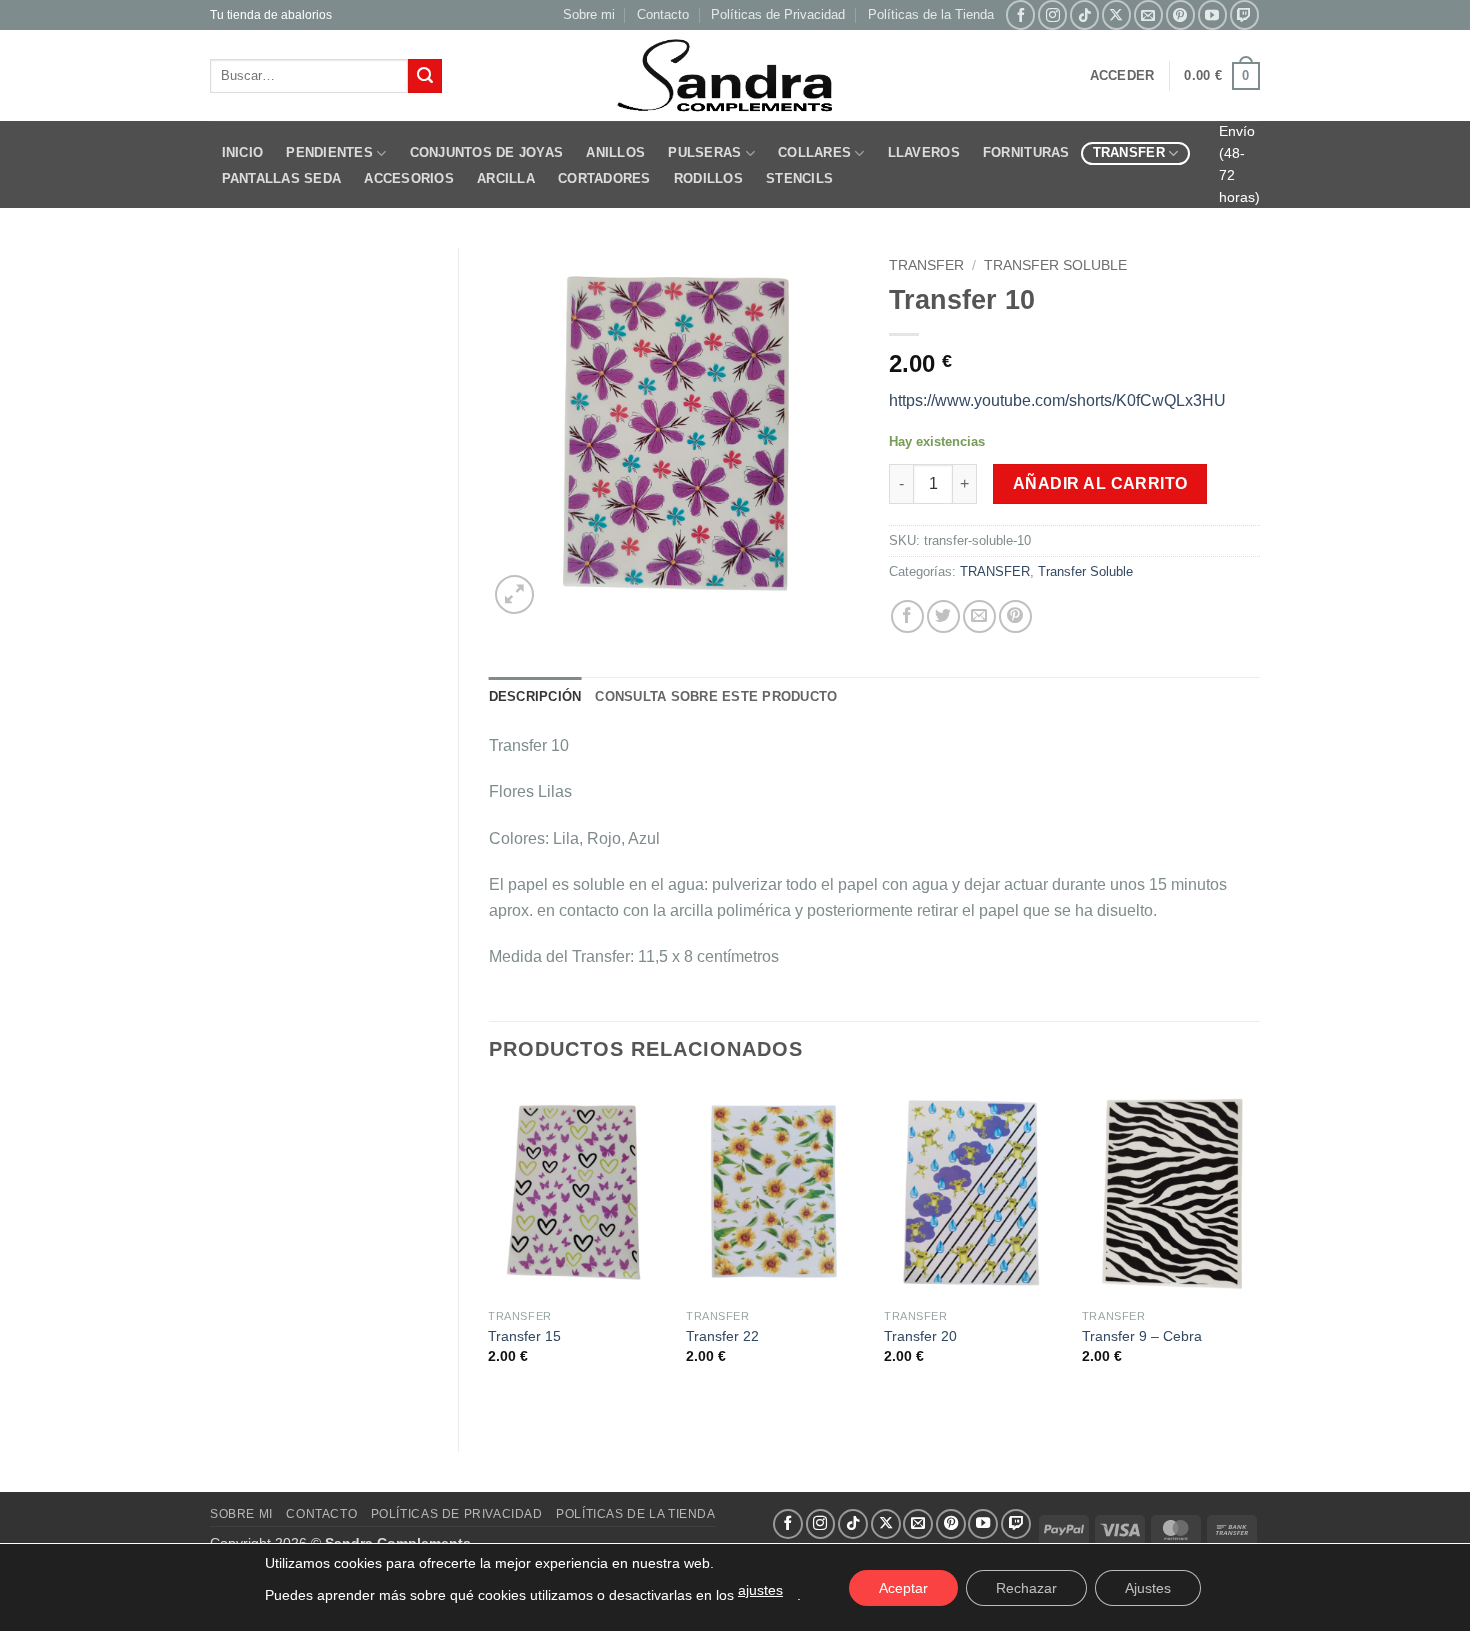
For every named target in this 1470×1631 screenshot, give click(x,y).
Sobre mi (589, 14)
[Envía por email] (979, 616)
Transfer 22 (722, 1336)
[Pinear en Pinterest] (1015, 616)
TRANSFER (1129, 152)
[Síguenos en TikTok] (1084, 14)
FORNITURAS (1026, 152)
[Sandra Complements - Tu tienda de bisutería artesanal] (735, 76)
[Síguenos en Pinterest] (1180, 14)
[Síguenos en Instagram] (1052, 14)
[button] (1122, 76)
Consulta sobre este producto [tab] (716, 696)
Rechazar (1026, 1588)
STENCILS (799, 178)
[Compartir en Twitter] (943, 616)
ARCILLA (506, 178)
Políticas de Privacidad (778, 14)
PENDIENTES (329, 152)
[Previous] (490, 1252)
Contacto (663, 14)
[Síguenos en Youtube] (1212, 14)
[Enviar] (425, 76)
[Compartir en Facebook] (907, 616)
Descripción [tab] (535, 696)
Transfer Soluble (1055, 265)
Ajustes (1148, 1588)
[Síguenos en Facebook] (1020, 14)
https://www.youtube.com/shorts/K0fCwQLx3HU (1057, 400)
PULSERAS (704, 152)
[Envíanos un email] (1148, 14)
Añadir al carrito (1100, 483)
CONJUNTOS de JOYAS (487, 152)
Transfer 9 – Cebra (1142, 1336)
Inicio (243, 152)
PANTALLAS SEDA (282, 178)
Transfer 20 (920, 1336)
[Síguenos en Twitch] (1244, 14)
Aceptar (903, 1588)
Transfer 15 (524, 1336)
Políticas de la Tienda (931, 14)
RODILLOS (708, 178)
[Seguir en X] (1116, 14)
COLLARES (814, 152)
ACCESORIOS (409, 178)
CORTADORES (604, 178)
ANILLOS (615, 152)
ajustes (760, 1590)
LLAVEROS (924, 152)
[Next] (1259, 1252)
